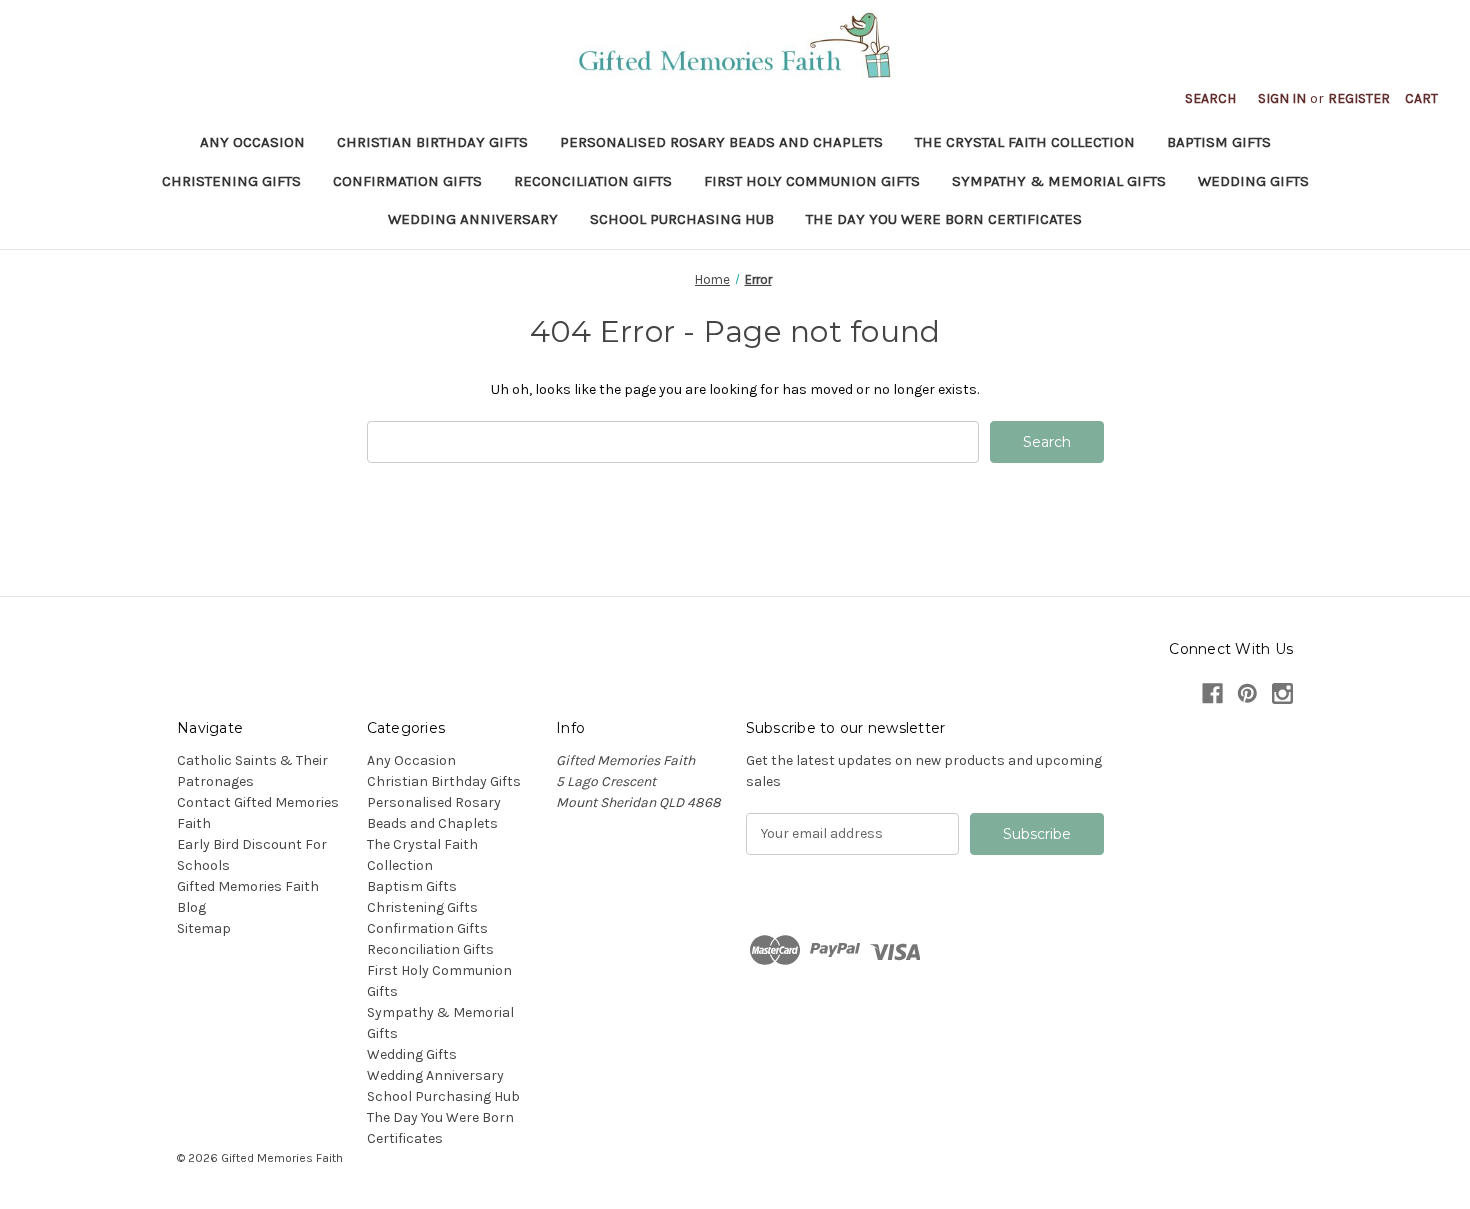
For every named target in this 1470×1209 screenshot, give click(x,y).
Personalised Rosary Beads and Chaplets (721, 142)
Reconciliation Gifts (593, 181)
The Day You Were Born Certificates (944, 219)
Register (1359, 98)
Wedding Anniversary (473, 219)
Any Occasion (252, 142)
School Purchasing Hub (682, 219)
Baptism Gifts (1219, 142)
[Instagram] (1282, 693)
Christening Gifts (231, 181)
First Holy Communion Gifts (812, 181)
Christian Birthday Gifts (432, 142)
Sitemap (204, 928)
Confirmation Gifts (407, 181)
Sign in (1282, 98)
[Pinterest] (1247, 693)
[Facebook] (1212, 693)
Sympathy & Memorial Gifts (1059, 181)
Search (1210, 98)
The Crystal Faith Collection (1025, 142)
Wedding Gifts (1253, 181)
